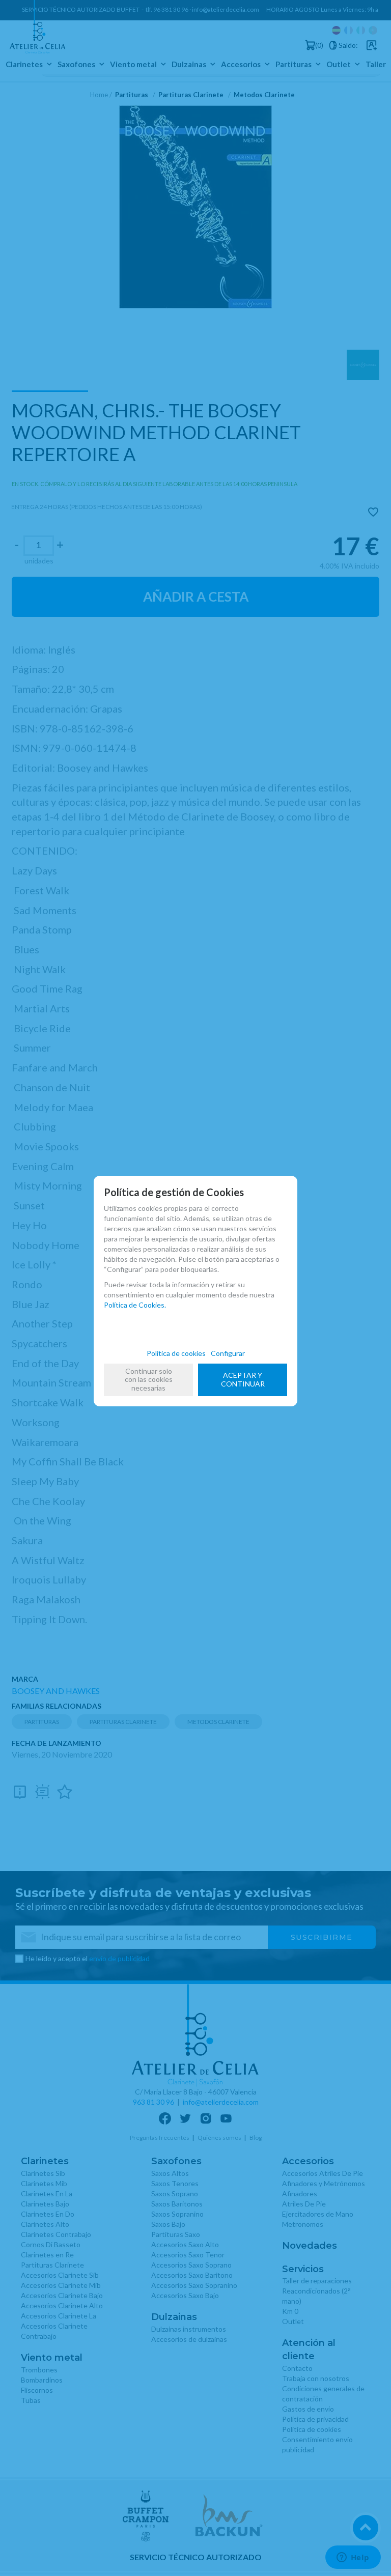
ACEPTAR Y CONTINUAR (243, 1379)
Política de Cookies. (135, 1305)
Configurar (228, 1353)
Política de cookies (176, 1353)
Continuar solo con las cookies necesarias (149, 1380)
